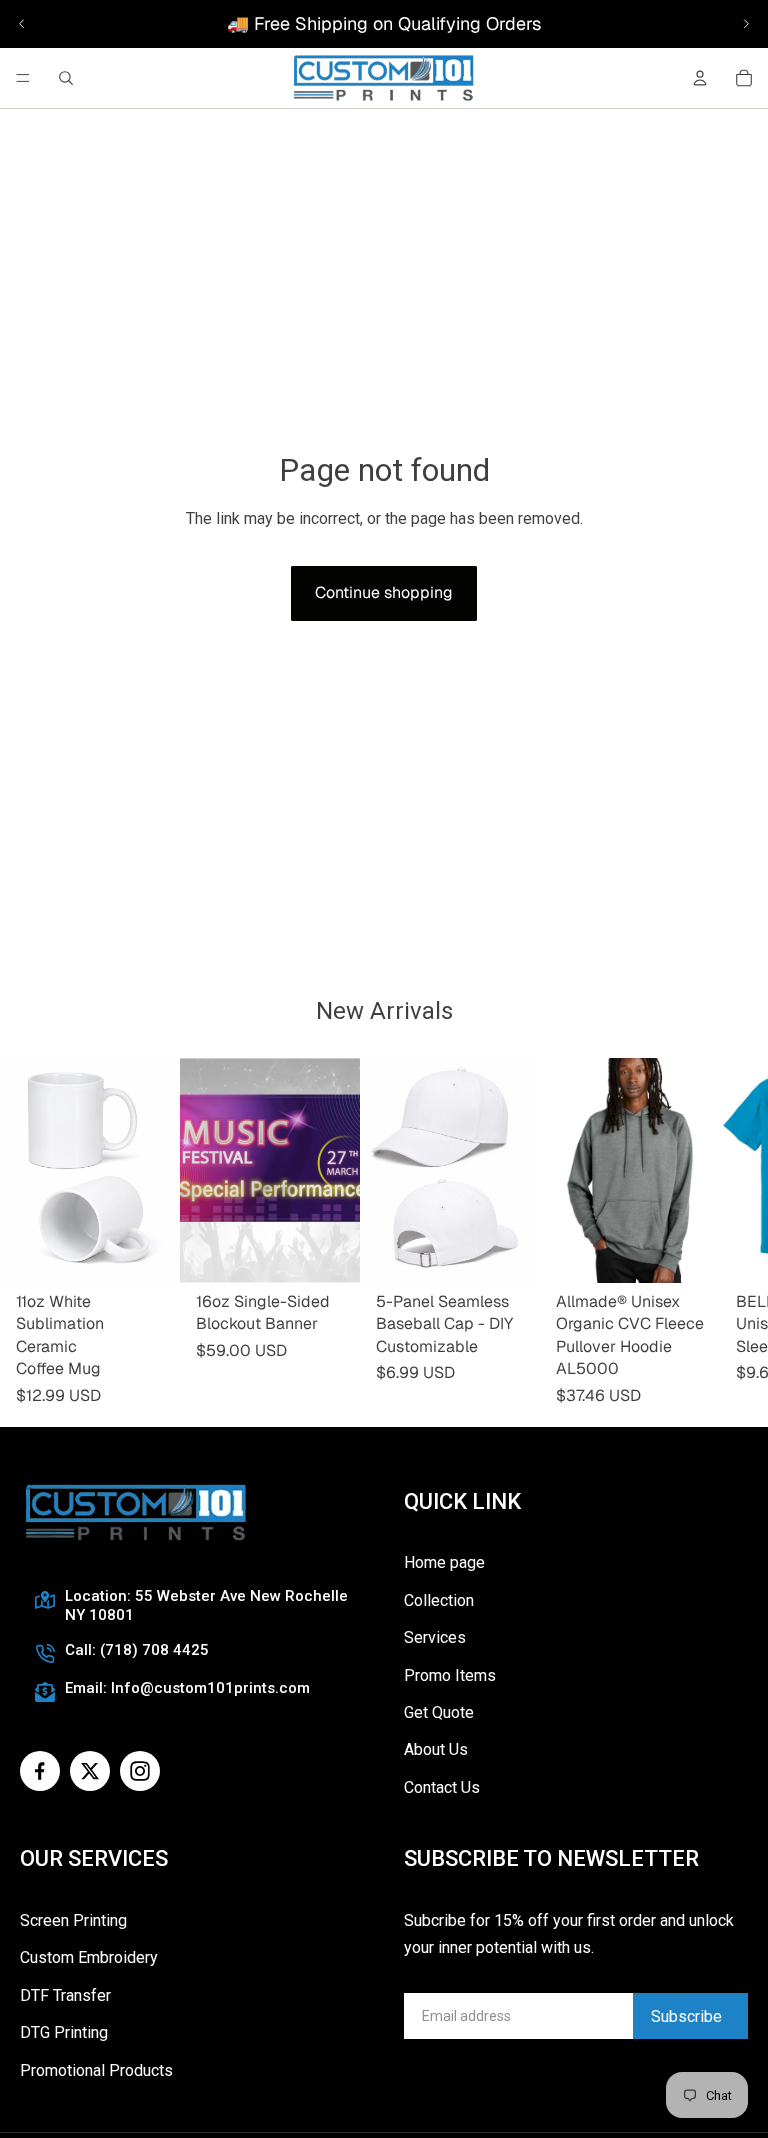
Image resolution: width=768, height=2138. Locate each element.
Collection (439, 1600)
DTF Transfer (65, 1995)
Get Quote (439, 1712)
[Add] (149, 1252)
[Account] (700, 78)
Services (435, 1637)
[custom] (40, 1771)
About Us (436, 1749)
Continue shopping (384, 592)
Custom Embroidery (89, 1957)
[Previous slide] (22, 24)
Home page (444, 1562)
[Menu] (23, 78)
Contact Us (442, 1787)
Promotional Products (96, 2070)
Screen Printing (73, 1920)
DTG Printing (64, 2032)
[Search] (66, 78)
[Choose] (329, 1252)
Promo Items (450, 1675)
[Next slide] (746, 24)
